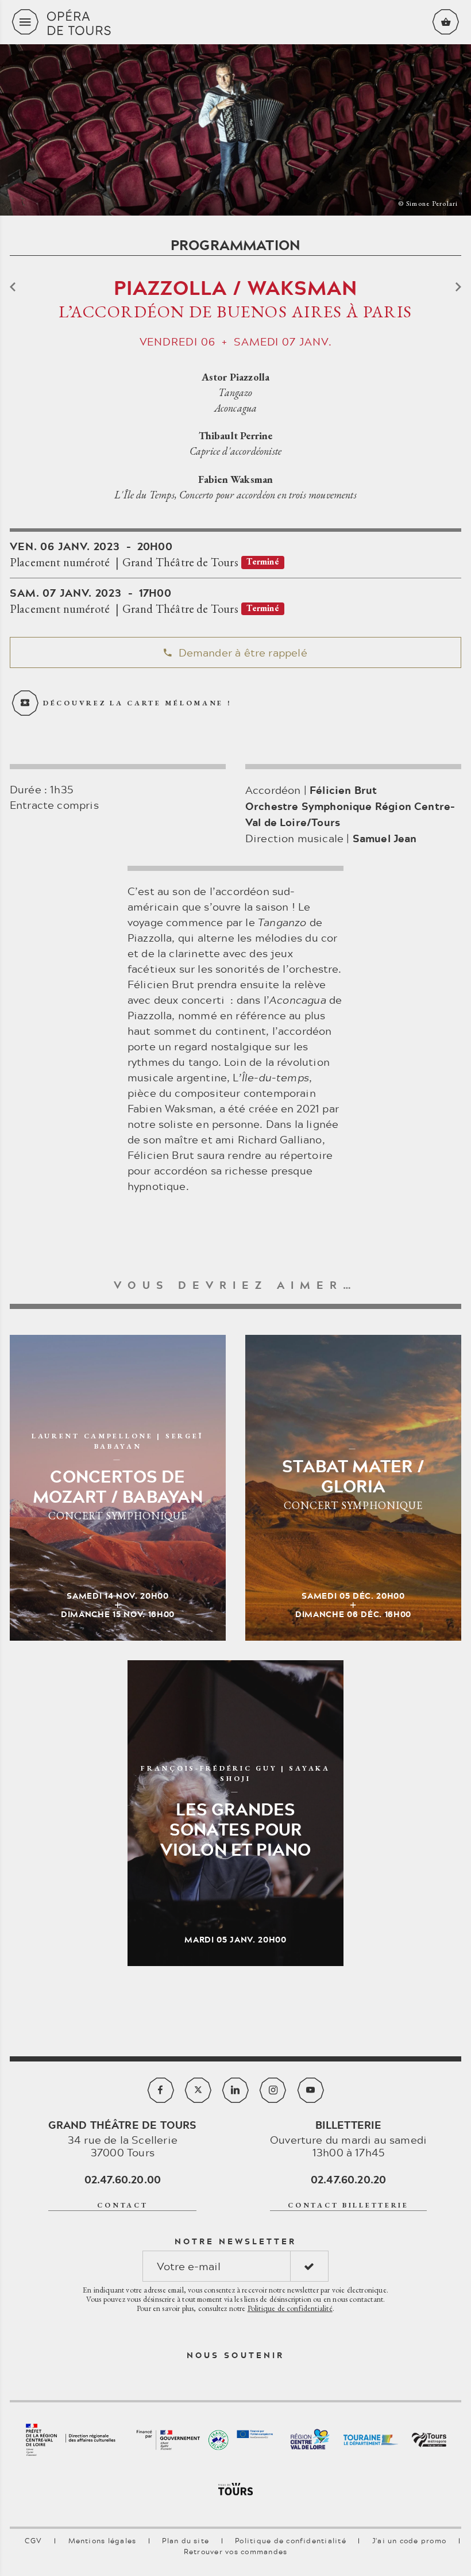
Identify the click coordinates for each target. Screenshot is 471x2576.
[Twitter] (198, 2090)
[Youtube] (311, 2090)
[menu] (25, 22)
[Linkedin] (235, 2090)
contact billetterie (348, 2205)
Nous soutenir (235, 2355)
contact (122, 2205)
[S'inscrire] (309, 2266)
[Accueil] (235, 22)
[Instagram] (273, 2090)
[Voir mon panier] (446, 22)
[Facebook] (161, 2090)
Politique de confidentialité (290, 2308)
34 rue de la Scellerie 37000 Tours (122, 2139)
